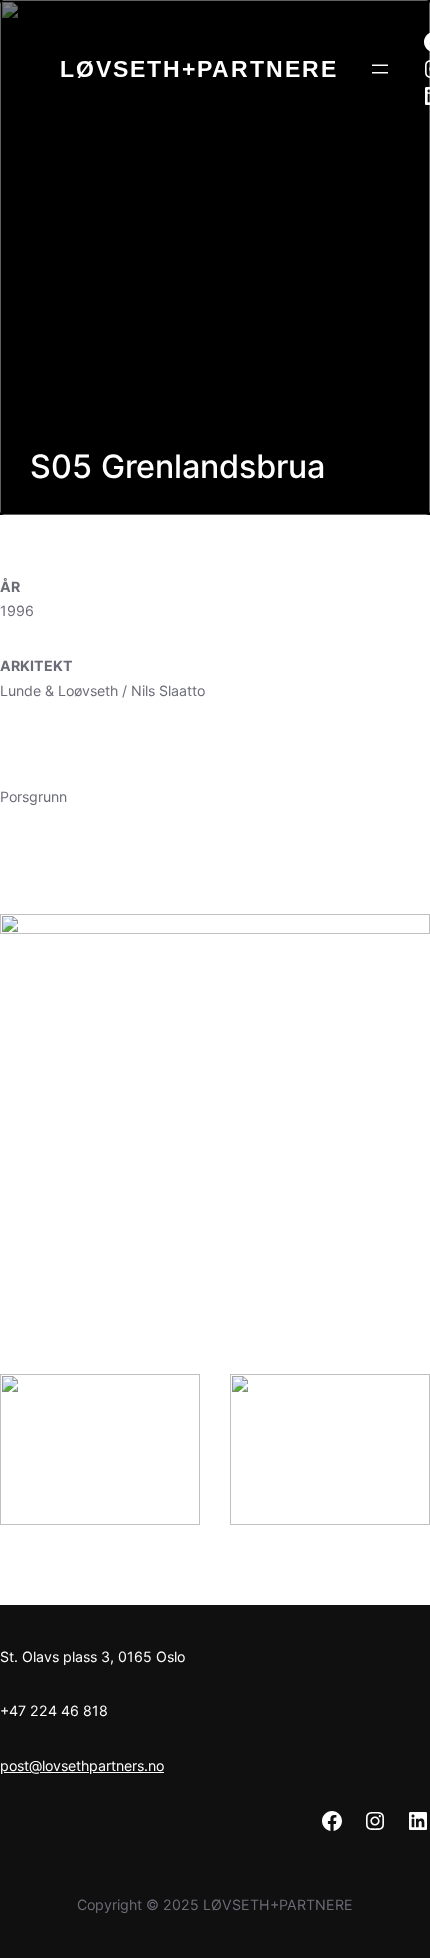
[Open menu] (380, 69)
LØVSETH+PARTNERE (199, 69)
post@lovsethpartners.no (82, 1765)
